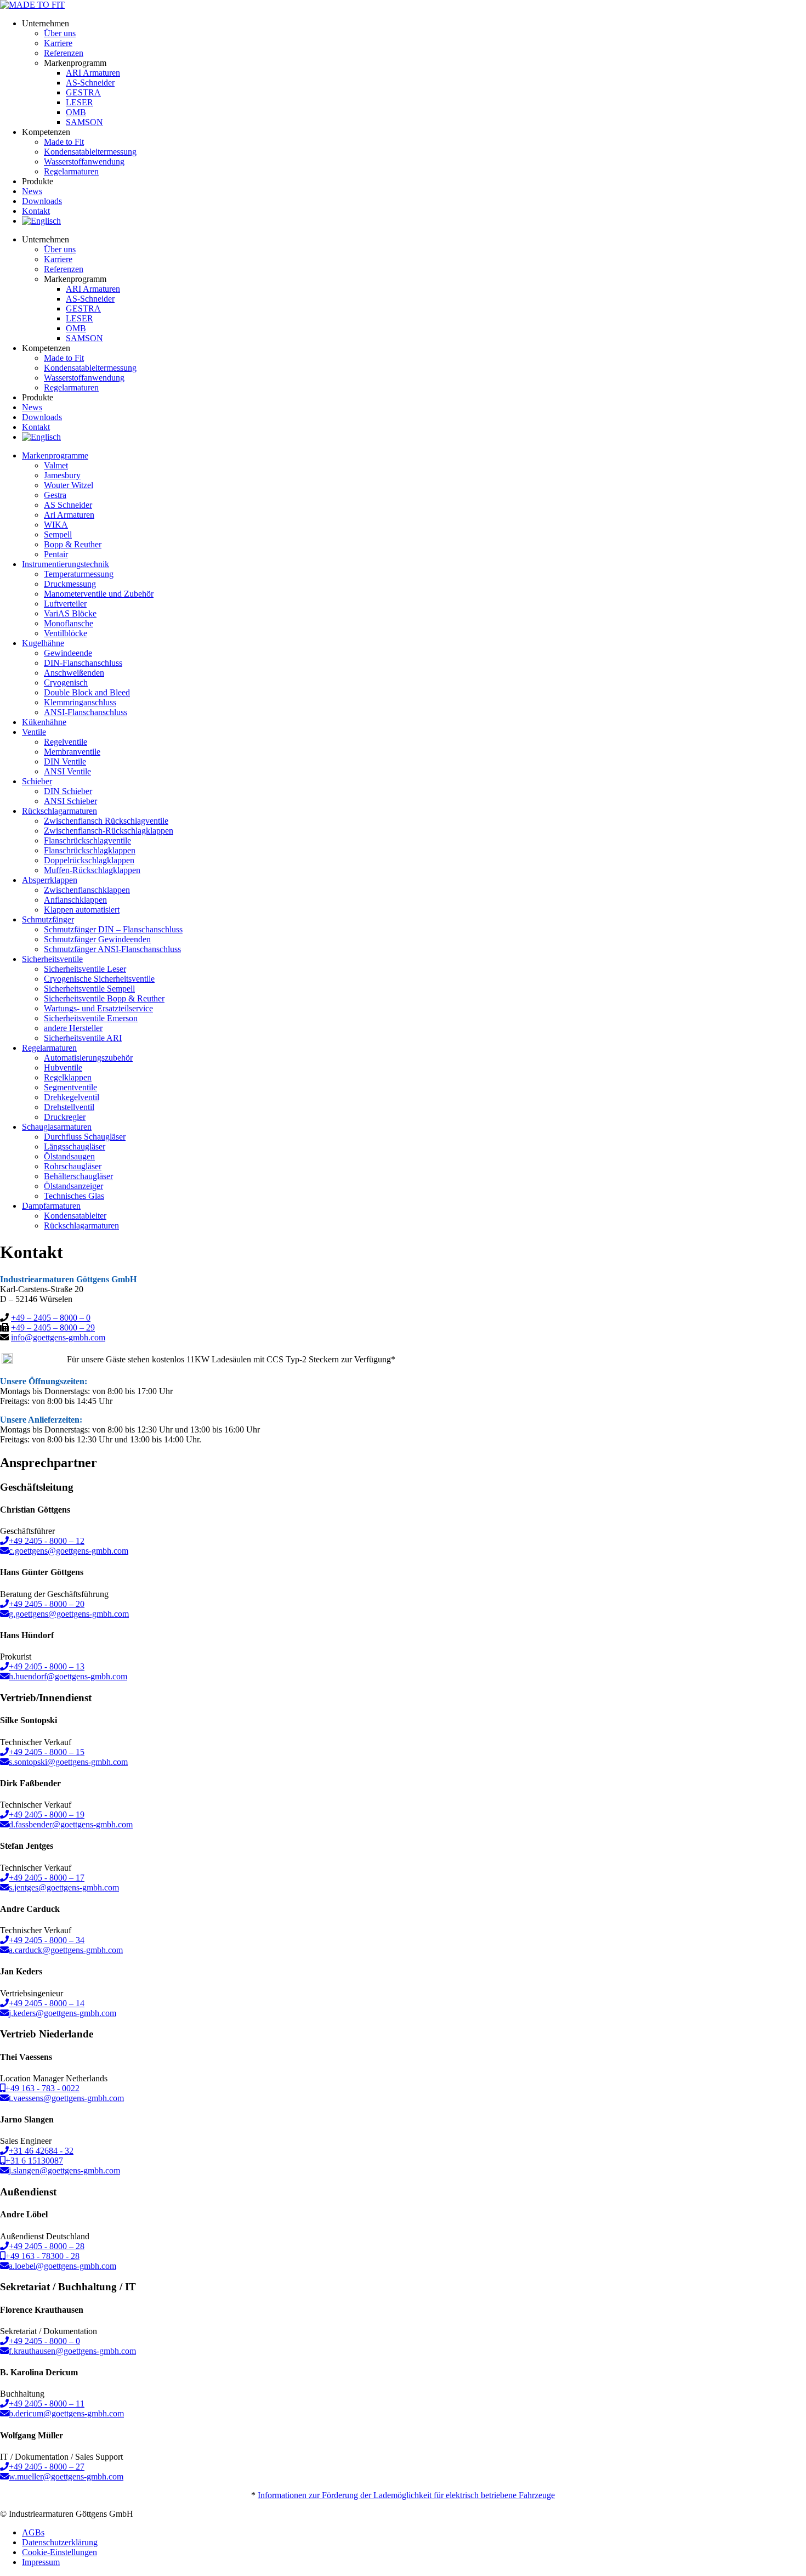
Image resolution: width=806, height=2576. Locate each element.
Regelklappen (68, 1077)
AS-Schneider (90, 83)
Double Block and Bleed (87, 692)
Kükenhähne (44, 722)
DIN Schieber (68, 791)
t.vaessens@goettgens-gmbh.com (66, 2098)
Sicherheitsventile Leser (85, 969)
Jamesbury (62, 475)
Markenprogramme (55, 455)
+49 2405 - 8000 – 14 (47, 2003)
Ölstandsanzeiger (73, 1186)
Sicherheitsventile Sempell (89, 989)
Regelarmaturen (49, 1048)
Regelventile (66, 742)
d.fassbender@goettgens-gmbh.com (71, 1824)
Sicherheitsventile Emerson (91, 1018)
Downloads (42, 201)
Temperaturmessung (79, 574)
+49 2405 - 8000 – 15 (47, 1752)
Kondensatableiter (75, 1216)
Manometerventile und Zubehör (99, 594)
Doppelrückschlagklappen (89, 860)
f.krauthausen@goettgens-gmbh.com (72, 2351)
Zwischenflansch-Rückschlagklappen (109, 831)
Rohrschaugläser (73, 1166)
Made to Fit (64, 142)
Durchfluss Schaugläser (85, 1137)
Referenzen (64, 53)
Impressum (41, 2562)
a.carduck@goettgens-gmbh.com (66, 1950)
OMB (76, 112)
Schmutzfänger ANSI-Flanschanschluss (112, 949)
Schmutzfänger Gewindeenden (97, 939)
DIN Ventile (65, 762)
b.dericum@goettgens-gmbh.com (66, 2413)
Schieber (37, 781)
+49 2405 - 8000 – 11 (47, 2404)
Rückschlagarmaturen (81, 1225)
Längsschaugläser (75, 1147)
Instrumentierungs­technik (66, 564)
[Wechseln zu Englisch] (41, 221)
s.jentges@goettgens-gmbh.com (64, 1887)
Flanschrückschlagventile (87, 840)
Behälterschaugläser (78, 1176)
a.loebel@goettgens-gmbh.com (63, 2266)
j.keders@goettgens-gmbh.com (63, 2013)
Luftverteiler (65, 604)
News (32, 191)
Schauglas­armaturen (57, 1127)
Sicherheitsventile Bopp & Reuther (104, 998)
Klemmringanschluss (80, 702)
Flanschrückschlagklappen (90, 850)
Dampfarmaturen (51, 1206)
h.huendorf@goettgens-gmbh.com (68, 1676)
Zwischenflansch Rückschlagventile (106, 821)
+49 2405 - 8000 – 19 (47, 1814)
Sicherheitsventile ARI (83, 1038)
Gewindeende (68, 653)
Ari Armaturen (69, 515)
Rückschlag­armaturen (59, 811)
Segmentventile (70, 1087)
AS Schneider (68, 505)
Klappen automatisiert (82, 910)
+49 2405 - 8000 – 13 (47, 1666)
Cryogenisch (66, 683)
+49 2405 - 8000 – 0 (44, 2341)
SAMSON (84, 122)
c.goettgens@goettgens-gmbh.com (69, 1551)
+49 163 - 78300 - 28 (42, 2256)
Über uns (60, 33)
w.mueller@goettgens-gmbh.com (66, 2476)
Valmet (56, 465)
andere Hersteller (73, 1028)
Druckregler (65, 1117)
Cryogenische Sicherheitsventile (99, 979)
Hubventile (63, 1068)
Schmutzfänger (48, 919)
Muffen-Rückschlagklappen (92, 870)
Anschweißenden (74, 673)
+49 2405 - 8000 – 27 (47, 2467)
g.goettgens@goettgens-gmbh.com (69, 1614)
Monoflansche (69, 623)
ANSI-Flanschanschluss (86, 712)
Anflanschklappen (75, 900)
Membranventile (72, 752)
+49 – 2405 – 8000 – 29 (53, 1327)
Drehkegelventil (72, 1097)
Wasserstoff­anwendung (84, 162)
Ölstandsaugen (69, 1156)
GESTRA (83, 92)
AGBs (33, 2532)
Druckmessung (70, 584)
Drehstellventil (69, 1107)
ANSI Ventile (67, 771)
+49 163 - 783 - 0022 (42, 2088)
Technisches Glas (74, 1196)
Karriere (58, 43)
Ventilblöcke (66, 633)
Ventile (34, 732)
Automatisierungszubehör (88, 1058)
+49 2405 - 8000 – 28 (47, 2246)
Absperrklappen (50, 880)
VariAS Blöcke (70, 613)
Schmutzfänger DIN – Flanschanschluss (113, 929)
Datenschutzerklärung (60, 2542)
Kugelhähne (43, 643)
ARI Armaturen (93, 73)
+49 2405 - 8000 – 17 (47, 1878)
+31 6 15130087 (34, 2161)
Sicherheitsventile (52, 959)
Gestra (55, 495)
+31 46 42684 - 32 (41, 2151)
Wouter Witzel (69, 485)
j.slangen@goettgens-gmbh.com (64, 2170)
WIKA (56, 525)
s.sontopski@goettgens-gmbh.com (68, 1762)
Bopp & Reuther (73, 544)
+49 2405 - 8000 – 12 (47, 1541)
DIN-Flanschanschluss (83, 663)
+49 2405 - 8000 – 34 (47, 1940)
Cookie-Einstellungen (59, 2552)
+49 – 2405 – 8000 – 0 (51, 1318)
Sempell (58, 534)
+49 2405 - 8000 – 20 (47, 1604)
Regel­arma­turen (71, 171)
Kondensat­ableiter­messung (90, 152)
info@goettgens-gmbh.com (58, 1337)
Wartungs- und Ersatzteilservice (98, 1008)
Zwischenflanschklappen (87, 890)
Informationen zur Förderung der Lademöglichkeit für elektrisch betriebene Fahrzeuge (406, 2495)
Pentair (56, 554)
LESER (80, 102)
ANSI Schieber (70, 801)
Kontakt (36, 211)
